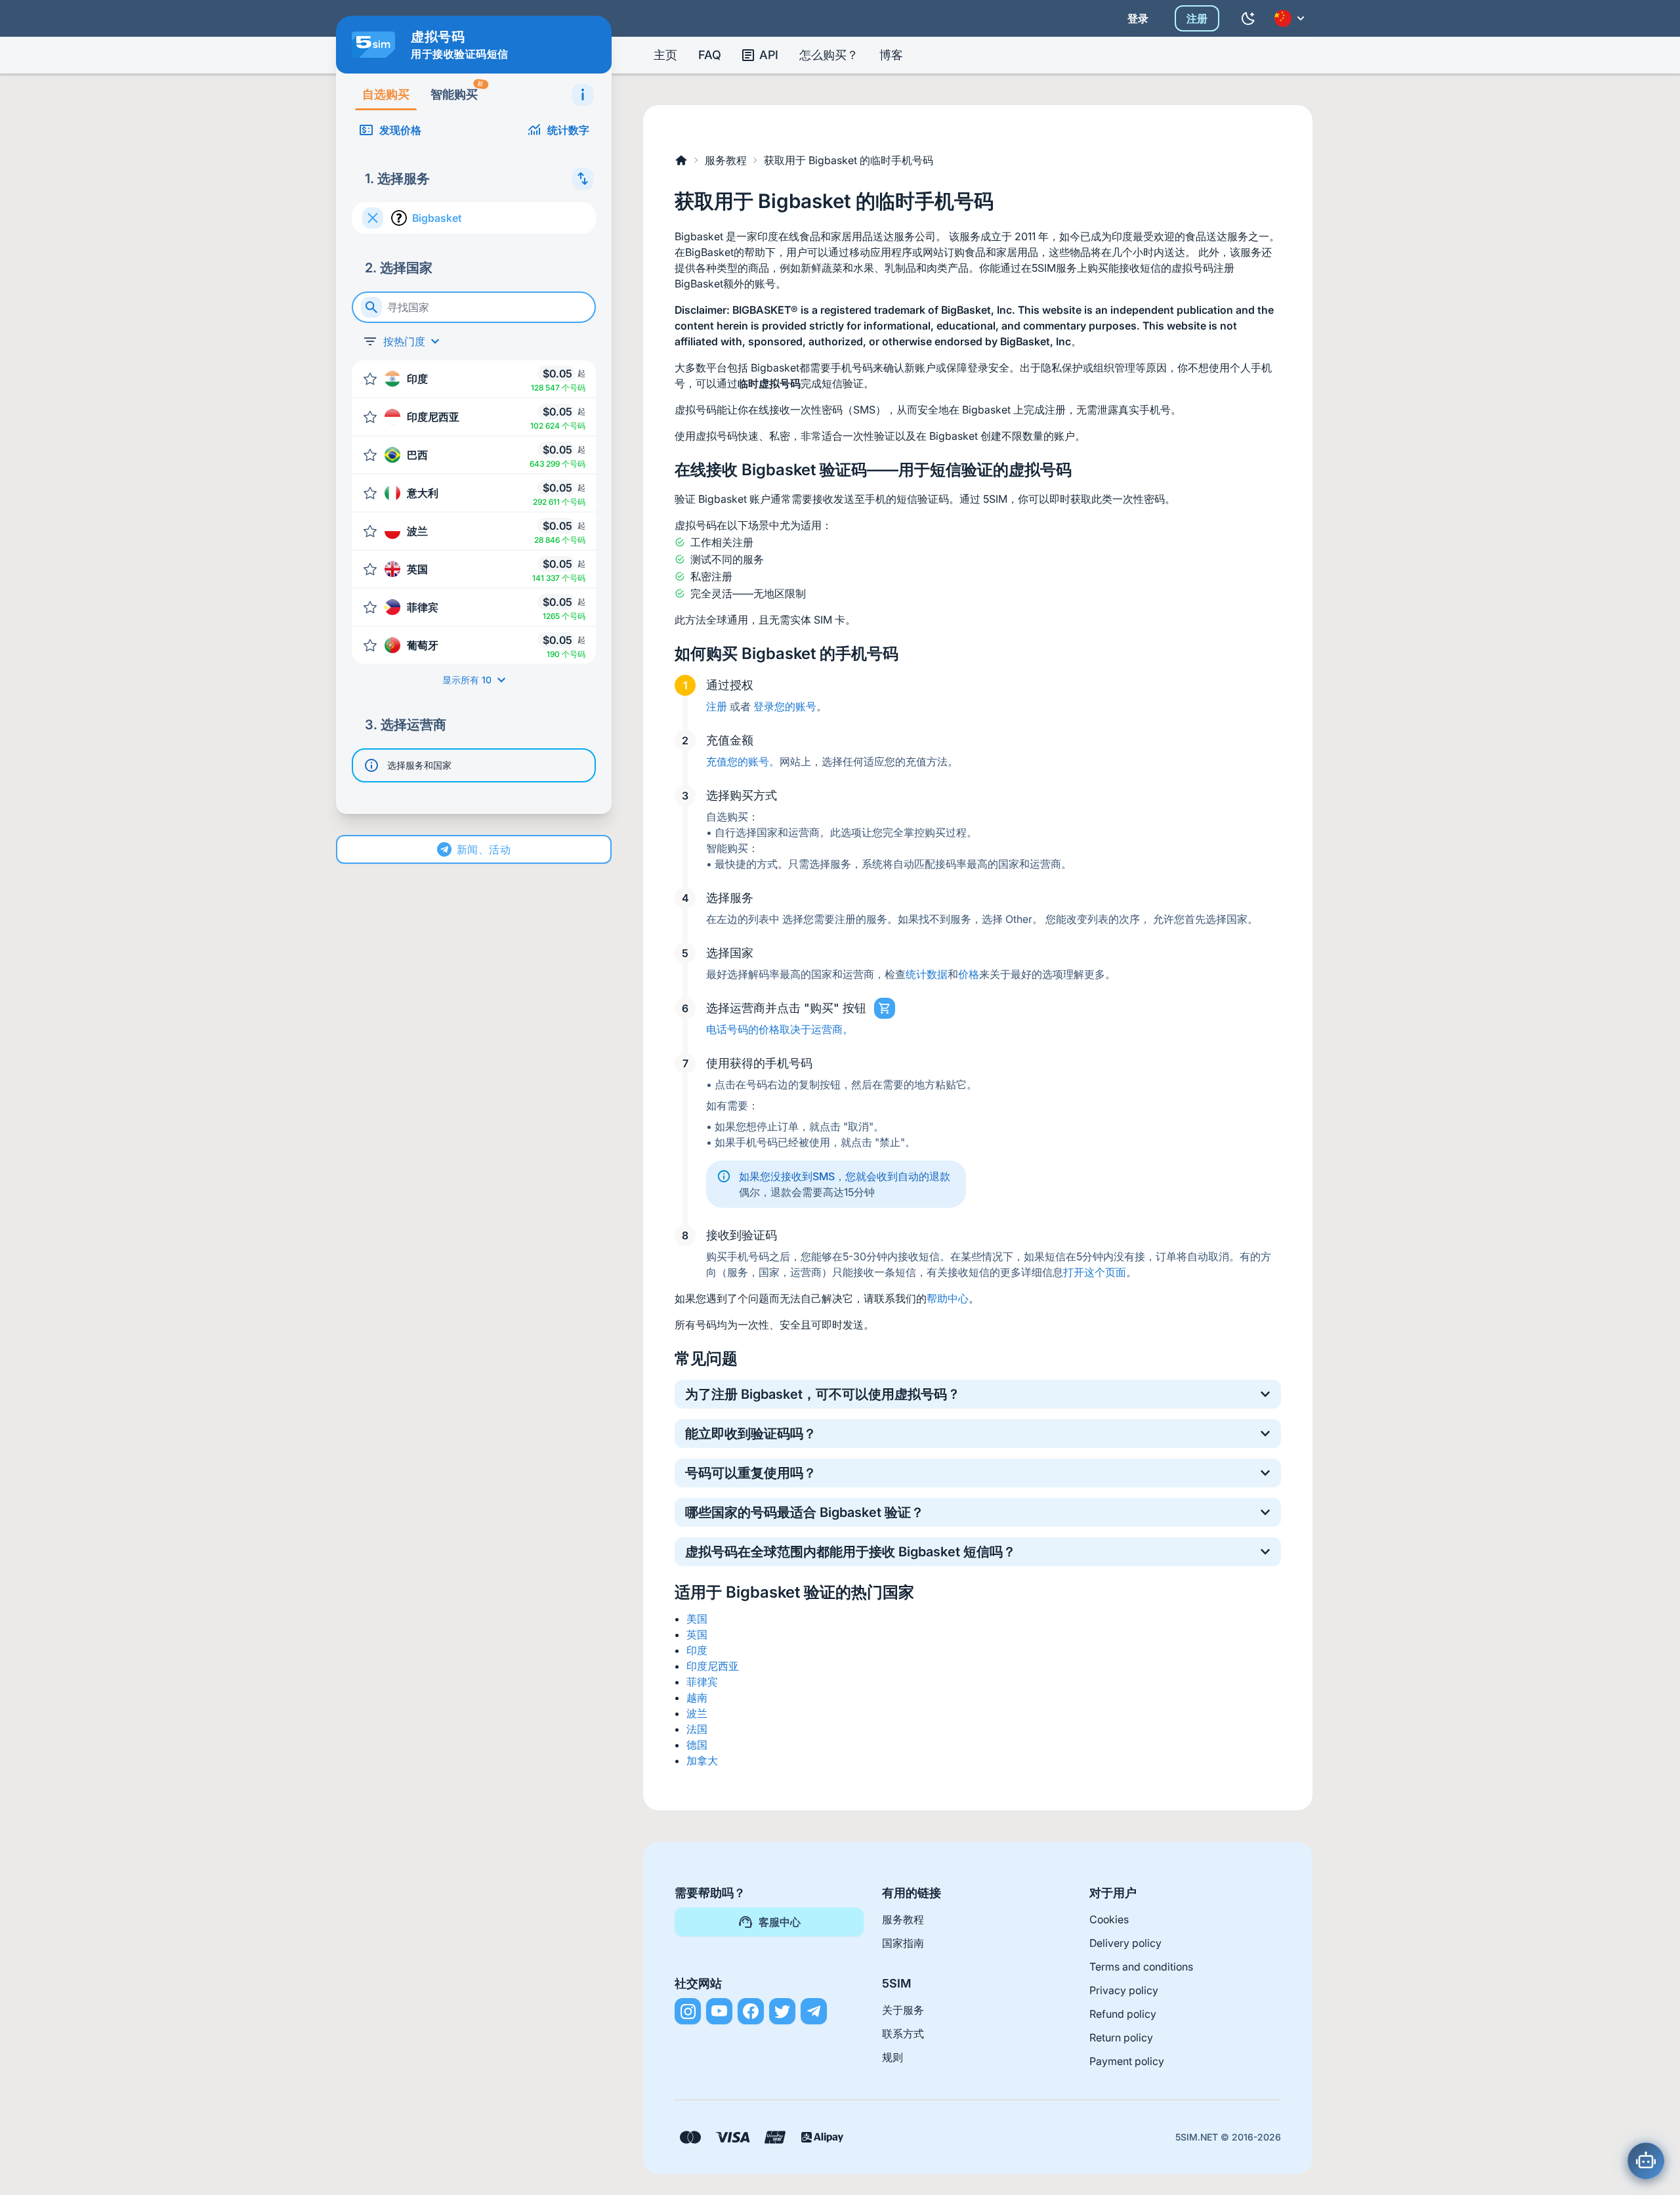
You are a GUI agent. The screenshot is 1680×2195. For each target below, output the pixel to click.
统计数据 (927, 974)
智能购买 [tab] (457, 90)
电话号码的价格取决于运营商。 (780, 1029)
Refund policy (1123, 2014)
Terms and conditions (1141, 1967)
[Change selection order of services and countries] (583, 179)
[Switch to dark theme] (1248, 18)
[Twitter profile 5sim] (782, 2011)
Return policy (1121, 2037)
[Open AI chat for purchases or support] (1646, 2161)
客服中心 (780, 1922)
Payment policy (1127, 2061)
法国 (697, 1729)
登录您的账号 (785, 706)
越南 (697, 1697)
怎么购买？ (829, 55)
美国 (697, 1619)
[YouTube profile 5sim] (719, 2011)
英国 (697, 1634)
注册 (1197, 18)
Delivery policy (1125, 1943)
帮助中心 (948, 1298)
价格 (969, 974)
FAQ (710, 55)
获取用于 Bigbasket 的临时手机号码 (849, 160)
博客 (891, 55)
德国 (697, 1745)
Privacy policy (1124, 1990)
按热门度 (404, 341)
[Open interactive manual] (583, 95)
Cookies (1109, 1919)
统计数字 (568, 130)
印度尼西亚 (713, 1666)
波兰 (697, 1713)
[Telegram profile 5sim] (814, 2011)
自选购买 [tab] (386, 94)
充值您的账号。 (743, 761)
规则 (892, 2057)
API (769, 55)
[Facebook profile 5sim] (751, 2011)
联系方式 (903, 2034)
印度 (697, 1650)
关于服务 (903, 2010)
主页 (665, 55)
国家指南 (903, 1943)
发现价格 (400, 130)
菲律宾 (702, 1682)
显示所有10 (467, 680)
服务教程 (726, 160)
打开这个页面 (1095, 1272)
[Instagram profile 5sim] (688, 2011)
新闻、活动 (484, 849)
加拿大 (702, 1760)
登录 (1138, 18)
